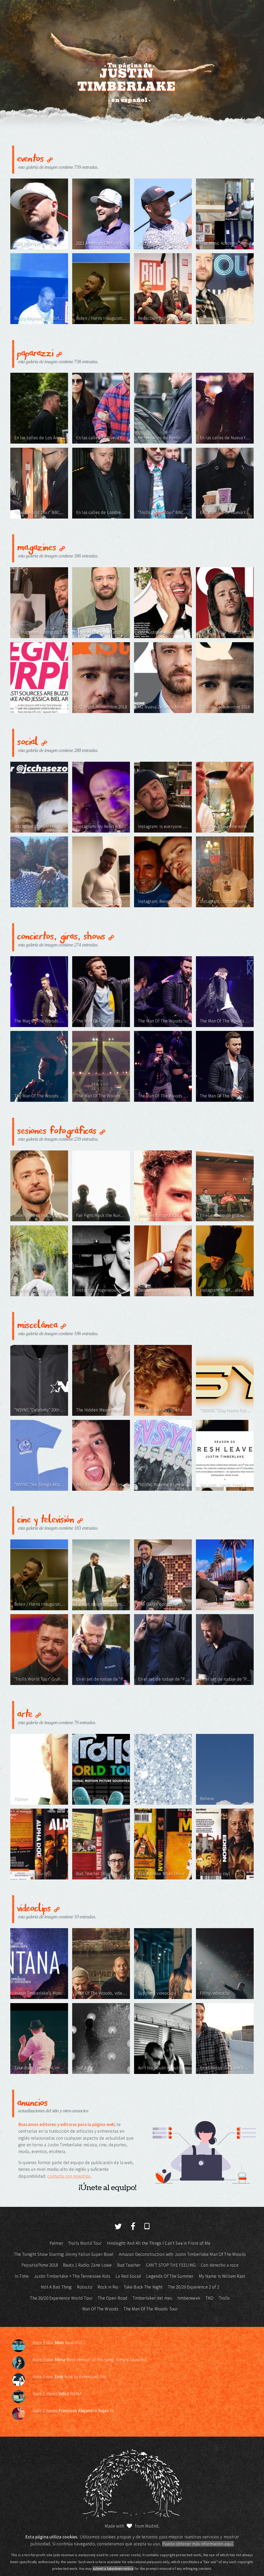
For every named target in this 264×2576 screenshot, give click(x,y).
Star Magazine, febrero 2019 (40, 707)
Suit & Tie (85, 2068)
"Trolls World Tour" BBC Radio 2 (40, 512)
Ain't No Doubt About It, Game (164, 2068)
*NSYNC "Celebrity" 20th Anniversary (40, 1410)
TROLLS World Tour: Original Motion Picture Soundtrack (102, 1799)
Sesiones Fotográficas (58, 1130)
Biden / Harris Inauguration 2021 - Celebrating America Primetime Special (102, 318)
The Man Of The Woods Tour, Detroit (225, 1096)
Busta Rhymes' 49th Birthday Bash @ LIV (40, 318)
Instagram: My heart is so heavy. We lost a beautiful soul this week (102, 826)
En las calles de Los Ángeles (40, 438)
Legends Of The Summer (170, 2276)
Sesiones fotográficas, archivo (164, 1215)
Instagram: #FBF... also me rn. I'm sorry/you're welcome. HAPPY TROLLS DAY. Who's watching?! (225, 1290)
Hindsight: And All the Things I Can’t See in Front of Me (159, 2243)
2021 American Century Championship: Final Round (40, 243)
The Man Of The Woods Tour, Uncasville (40, 1021)
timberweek (189, 2298)
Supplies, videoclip (156, 1993)
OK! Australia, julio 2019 (160, 632)
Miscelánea (39, 1324)
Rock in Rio (108, 2287)
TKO (209, 2298)
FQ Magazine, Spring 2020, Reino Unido (40, 632)
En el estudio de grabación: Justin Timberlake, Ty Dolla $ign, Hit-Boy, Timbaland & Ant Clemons (40, 1290)
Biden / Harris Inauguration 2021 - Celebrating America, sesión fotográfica (40, 1215)
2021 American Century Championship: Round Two (102, 243)
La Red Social (128, 2276)
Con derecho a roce (220, 2265)
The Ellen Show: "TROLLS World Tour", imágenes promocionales (225, 1604)
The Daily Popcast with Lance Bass (164, 1604)
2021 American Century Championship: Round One (164, 243)
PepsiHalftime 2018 (40, 2265)
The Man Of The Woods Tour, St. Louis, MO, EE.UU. (164, 1096)
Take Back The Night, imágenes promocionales (40, 2068)
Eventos (32, 158)
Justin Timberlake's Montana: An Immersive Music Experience (40, 1993)
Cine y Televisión (47, 1518)
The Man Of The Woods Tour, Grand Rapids (225, 1021)
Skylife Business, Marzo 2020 (102, 632)
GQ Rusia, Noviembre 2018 (225, 707)
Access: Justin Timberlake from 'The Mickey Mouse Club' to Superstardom (164, 1410)
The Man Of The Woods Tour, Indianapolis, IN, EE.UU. (40, 1096)
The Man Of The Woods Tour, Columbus (102, 1096)
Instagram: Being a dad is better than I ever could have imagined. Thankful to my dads (164, 901)
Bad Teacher (129, 2265)
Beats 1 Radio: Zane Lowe (87, 2265)
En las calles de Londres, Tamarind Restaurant (102, 512)
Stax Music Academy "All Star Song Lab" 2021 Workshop (225, 243)
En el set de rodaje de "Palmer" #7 (102, 1679)
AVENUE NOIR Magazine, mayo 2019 (225, 632)
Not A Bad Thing (56, 2287)
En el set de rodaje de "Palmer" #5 (225, 1679)
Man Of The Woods (100, 2309)
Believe (207, 1799)
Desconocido (151, 1290)
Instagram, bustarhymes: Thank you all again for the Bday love (225, 901)
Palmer (21, 1799)
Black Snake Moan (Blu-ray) (164, 1874)
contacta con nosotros (69, 2176)
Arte (26, 1713)
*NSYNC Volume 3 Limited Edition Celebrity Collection (164, 1485)
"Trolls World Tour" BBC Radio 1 (164, 512)
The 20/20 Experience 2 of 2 (193, 2287)
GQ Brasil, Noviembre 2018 (101, 707)
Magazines (38, 546)
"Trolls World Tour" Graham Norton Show (40, 1679)
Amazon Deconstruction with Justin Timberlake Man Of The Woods (182, 2254)
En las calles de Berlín (159, 438)
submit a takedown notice (113, 2569)
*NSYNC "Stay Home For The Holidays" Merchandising (225, 1410)
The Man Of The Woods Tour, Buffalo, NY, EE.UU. (164, 1021)
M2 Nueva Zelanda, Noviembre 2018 (164, 707)
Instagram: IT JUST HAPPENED (40, 901)
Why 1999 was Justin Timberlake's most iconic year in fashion (102, 1485)
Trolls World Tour (85, 2243)
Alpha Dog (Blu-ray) (33, 1874)
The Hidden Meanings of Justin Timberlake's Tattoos (102, 1410)
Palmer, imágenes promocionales (102, 1604)
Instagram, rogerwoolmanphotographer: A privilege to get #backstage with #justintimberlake (102, 1290)
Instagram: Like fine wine (223, 826)
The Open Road (113, 2298)
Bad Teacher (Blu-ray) (97, 1874)
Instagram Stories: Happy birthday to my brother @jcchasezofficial (40, 826)
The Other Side (152, 1799)
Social (29, 741)
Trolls (224, 2298)
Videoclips (36, 1907)
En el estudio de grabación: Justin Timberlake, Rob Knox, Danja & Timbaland (225, 1215)
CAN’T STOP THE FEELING (171, 2265)
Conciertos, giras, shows (63, 935)
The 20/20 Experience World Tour (61, 2298)
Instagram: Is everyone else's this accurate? (164, 826)
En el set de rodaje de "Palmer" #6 (164, 1679)
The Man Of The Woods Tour (151, 2309)
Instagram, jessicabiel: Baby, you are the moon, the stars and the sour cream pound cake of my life (102, 901)
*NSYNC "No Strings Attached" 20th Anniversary (40, 1485)
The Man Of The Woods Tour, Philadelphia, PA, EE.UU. (102, 1021)
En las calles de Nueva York (102, 438)
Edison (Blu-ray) (215, 1874)
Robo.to (85, 2287)
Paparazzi (37, 352)
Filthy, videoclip (215, 1993)
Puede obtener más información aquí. (198, 2544)
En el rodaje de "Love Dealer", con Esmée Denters (225, 2068)
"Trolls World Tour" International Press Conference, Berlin (225, 318)
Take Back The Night (143, 2287)
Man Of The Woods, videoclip (102, 1993)
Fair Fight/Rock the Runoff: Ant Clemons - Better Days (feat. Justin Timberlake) (102, 1215)
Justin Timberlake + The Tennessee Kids (72, 2276)
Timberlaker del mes (152, 2298)
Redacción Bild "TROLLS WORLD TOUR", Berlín (164, 318)
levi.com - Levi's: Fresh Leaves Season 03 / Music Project (225, 1485)
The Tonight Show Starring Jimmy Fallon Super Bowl (64, 2254)
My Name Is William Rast (222, 2276)
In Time (22, 2276)
